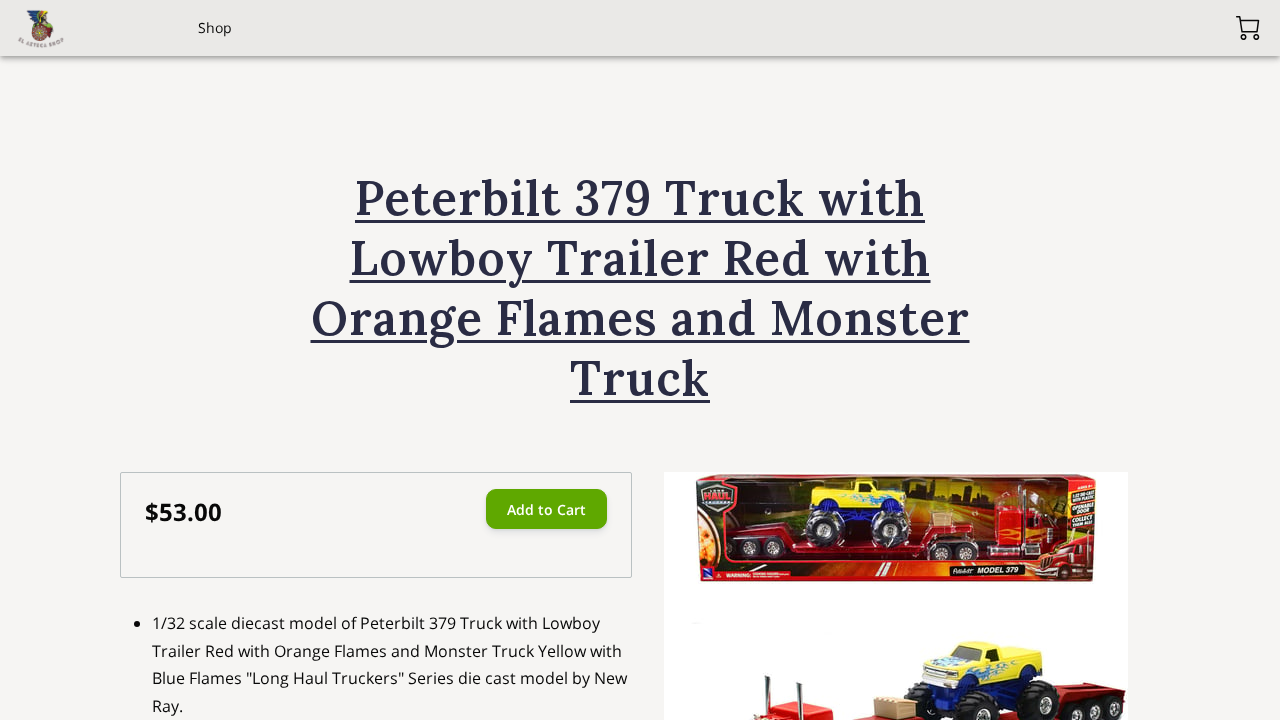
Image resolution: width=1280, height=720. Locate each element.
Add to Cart (546, 509)
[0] (1248, 28)
